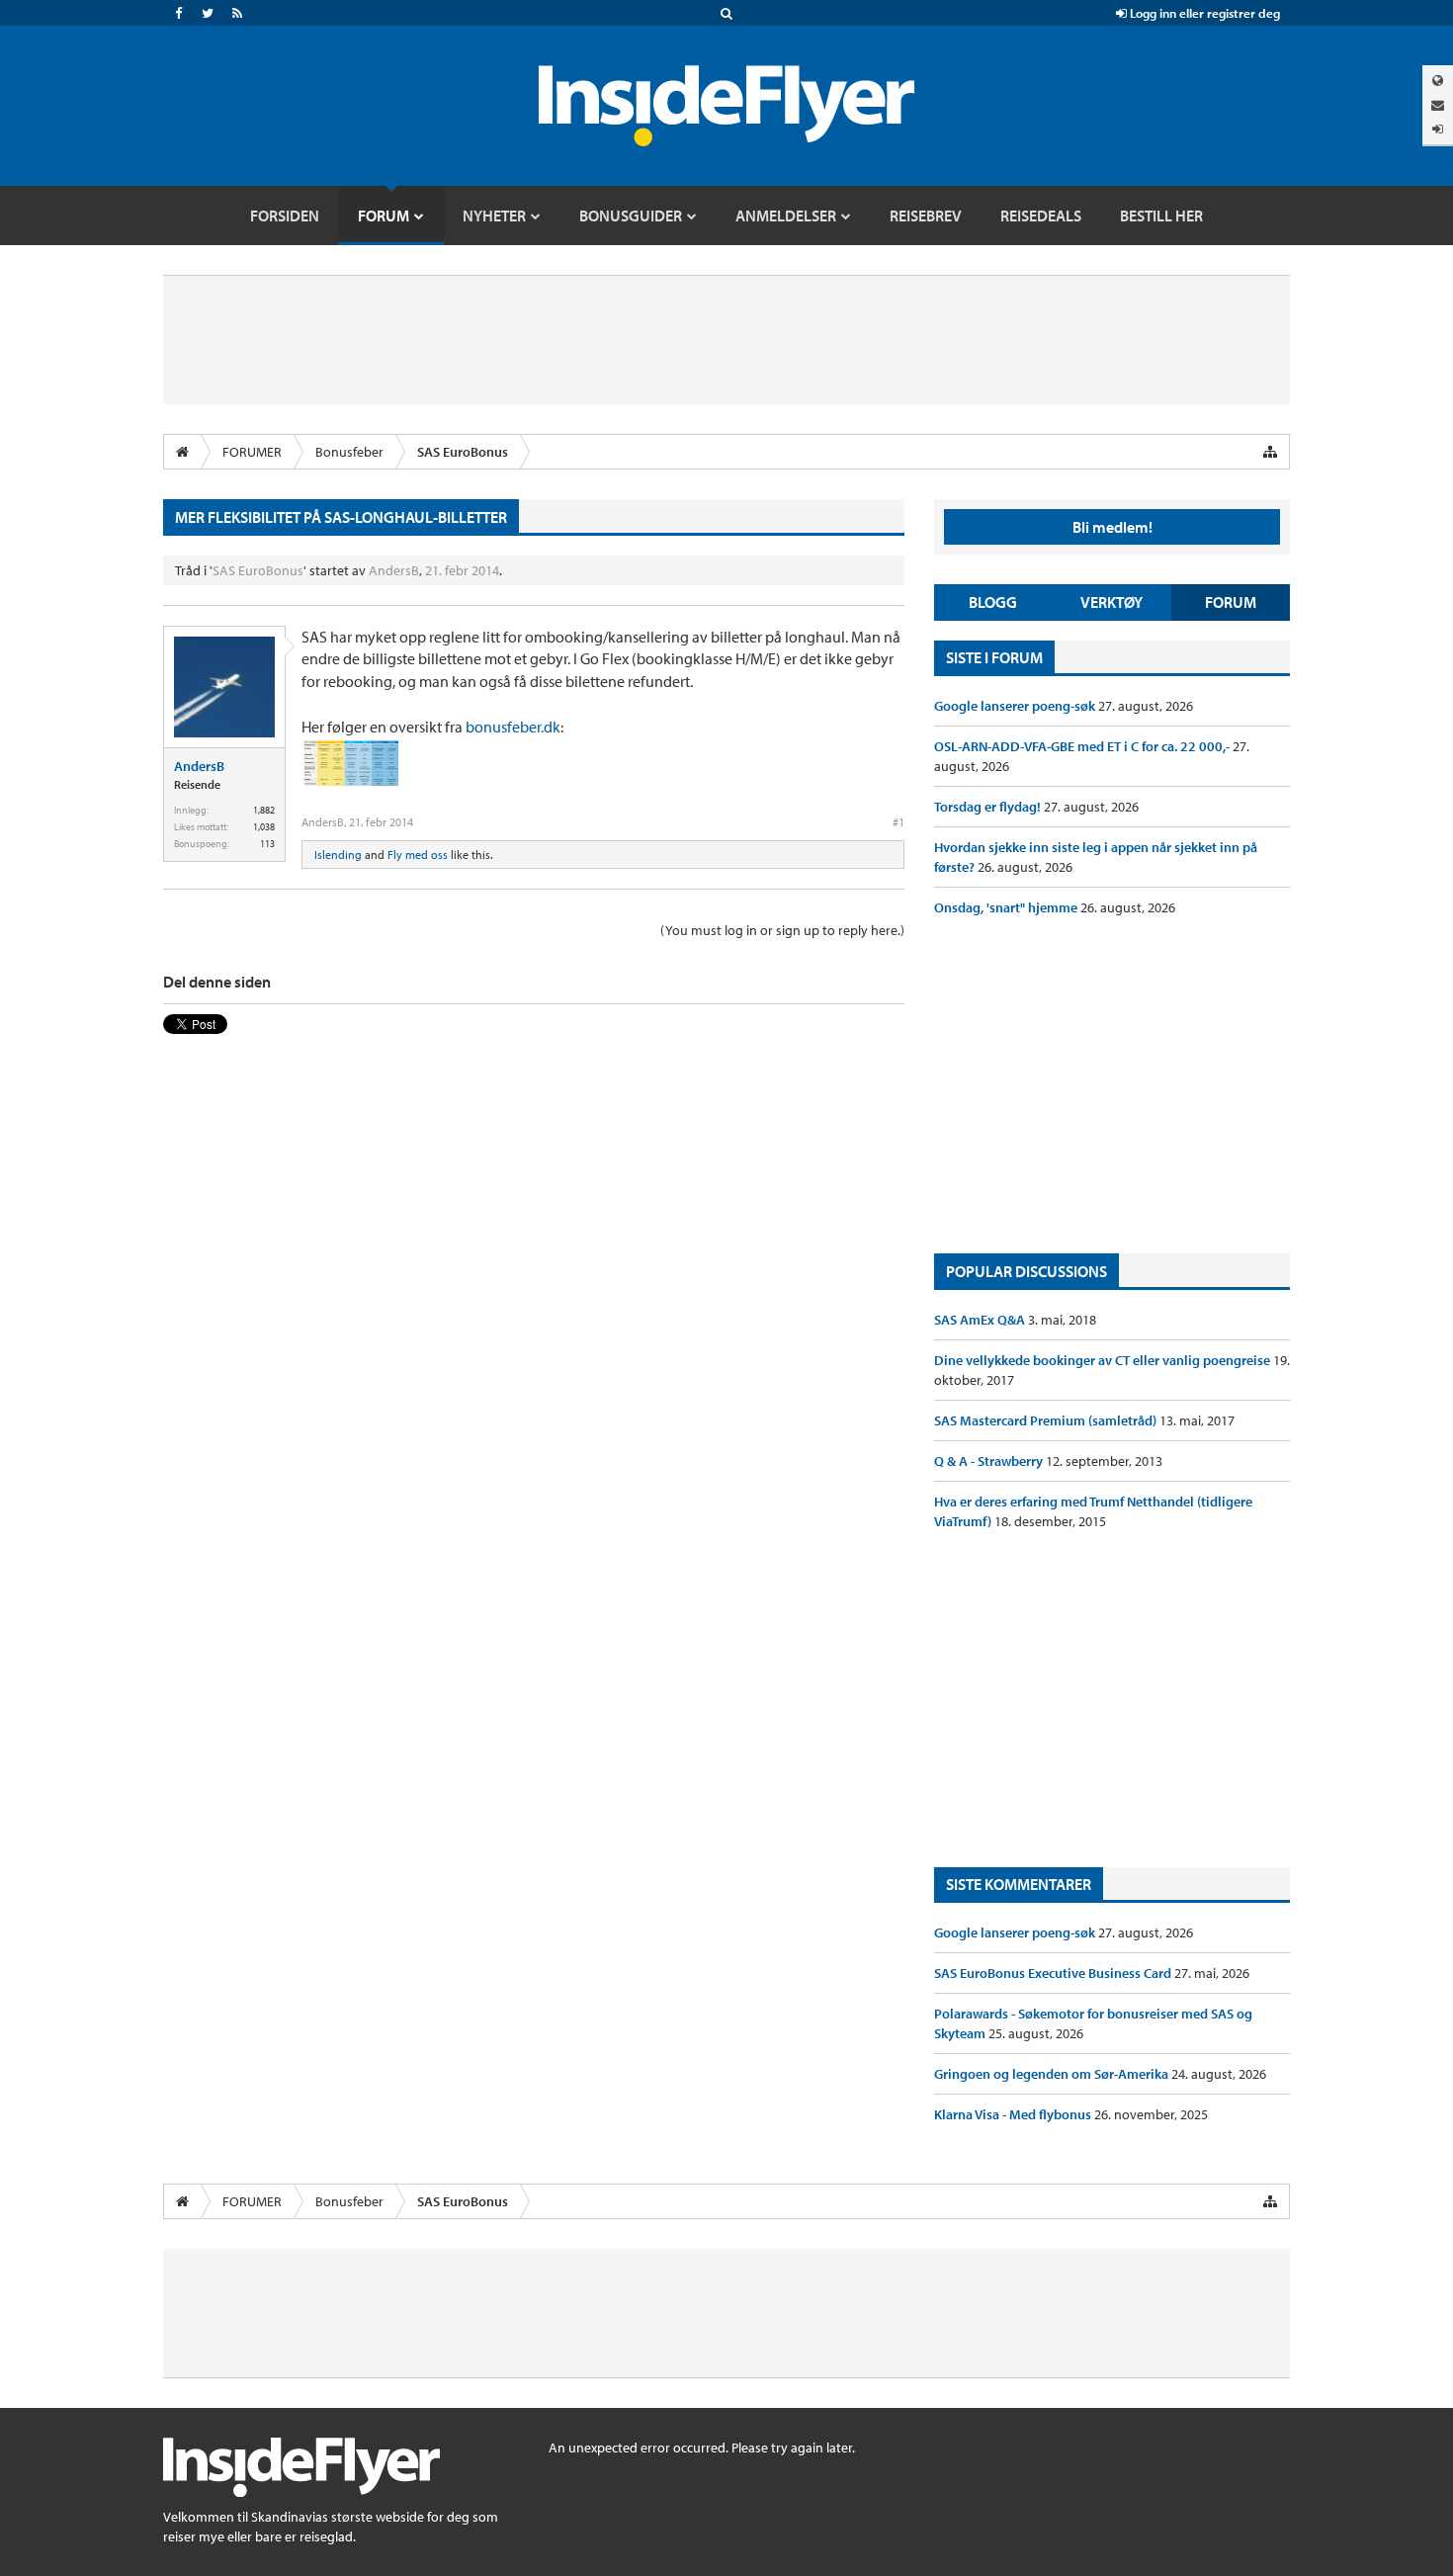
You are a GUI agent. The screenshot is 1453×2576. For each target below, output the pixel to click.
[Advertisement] (1112, 1085)
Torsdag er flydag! (989, 807)
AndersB (394, 570)
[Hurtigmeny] (1270, 452)
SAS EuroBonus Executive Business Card (1054, 1973)
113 (267, 844)
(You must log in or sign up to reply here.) (782, 930)
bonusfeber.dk (513, 727)
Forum (1231, 602)
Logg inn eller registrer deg (1203, 13)
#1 (898, 822)
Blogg (993, 602)
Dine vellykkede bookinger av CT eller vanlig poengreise (1104, 1360)
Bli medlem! (1112, 527)
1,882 (264, 810)
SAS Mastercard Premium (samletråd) (1047, 1420)
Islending (338, 855)
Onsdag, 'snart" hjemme (1007, 907)
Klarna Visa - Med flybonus (1014, 2114)
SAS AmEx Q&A (981, 1320)
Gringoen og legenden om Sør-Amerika (1053, 2074)
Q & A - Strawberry (990, 1461)
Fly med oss (418, 855)
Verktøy (1111, 602)
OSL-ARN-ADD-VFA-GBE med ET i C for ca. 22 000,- (1083, 746)
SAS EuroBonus (258, 570)
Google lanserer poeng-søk (1016, 706)
